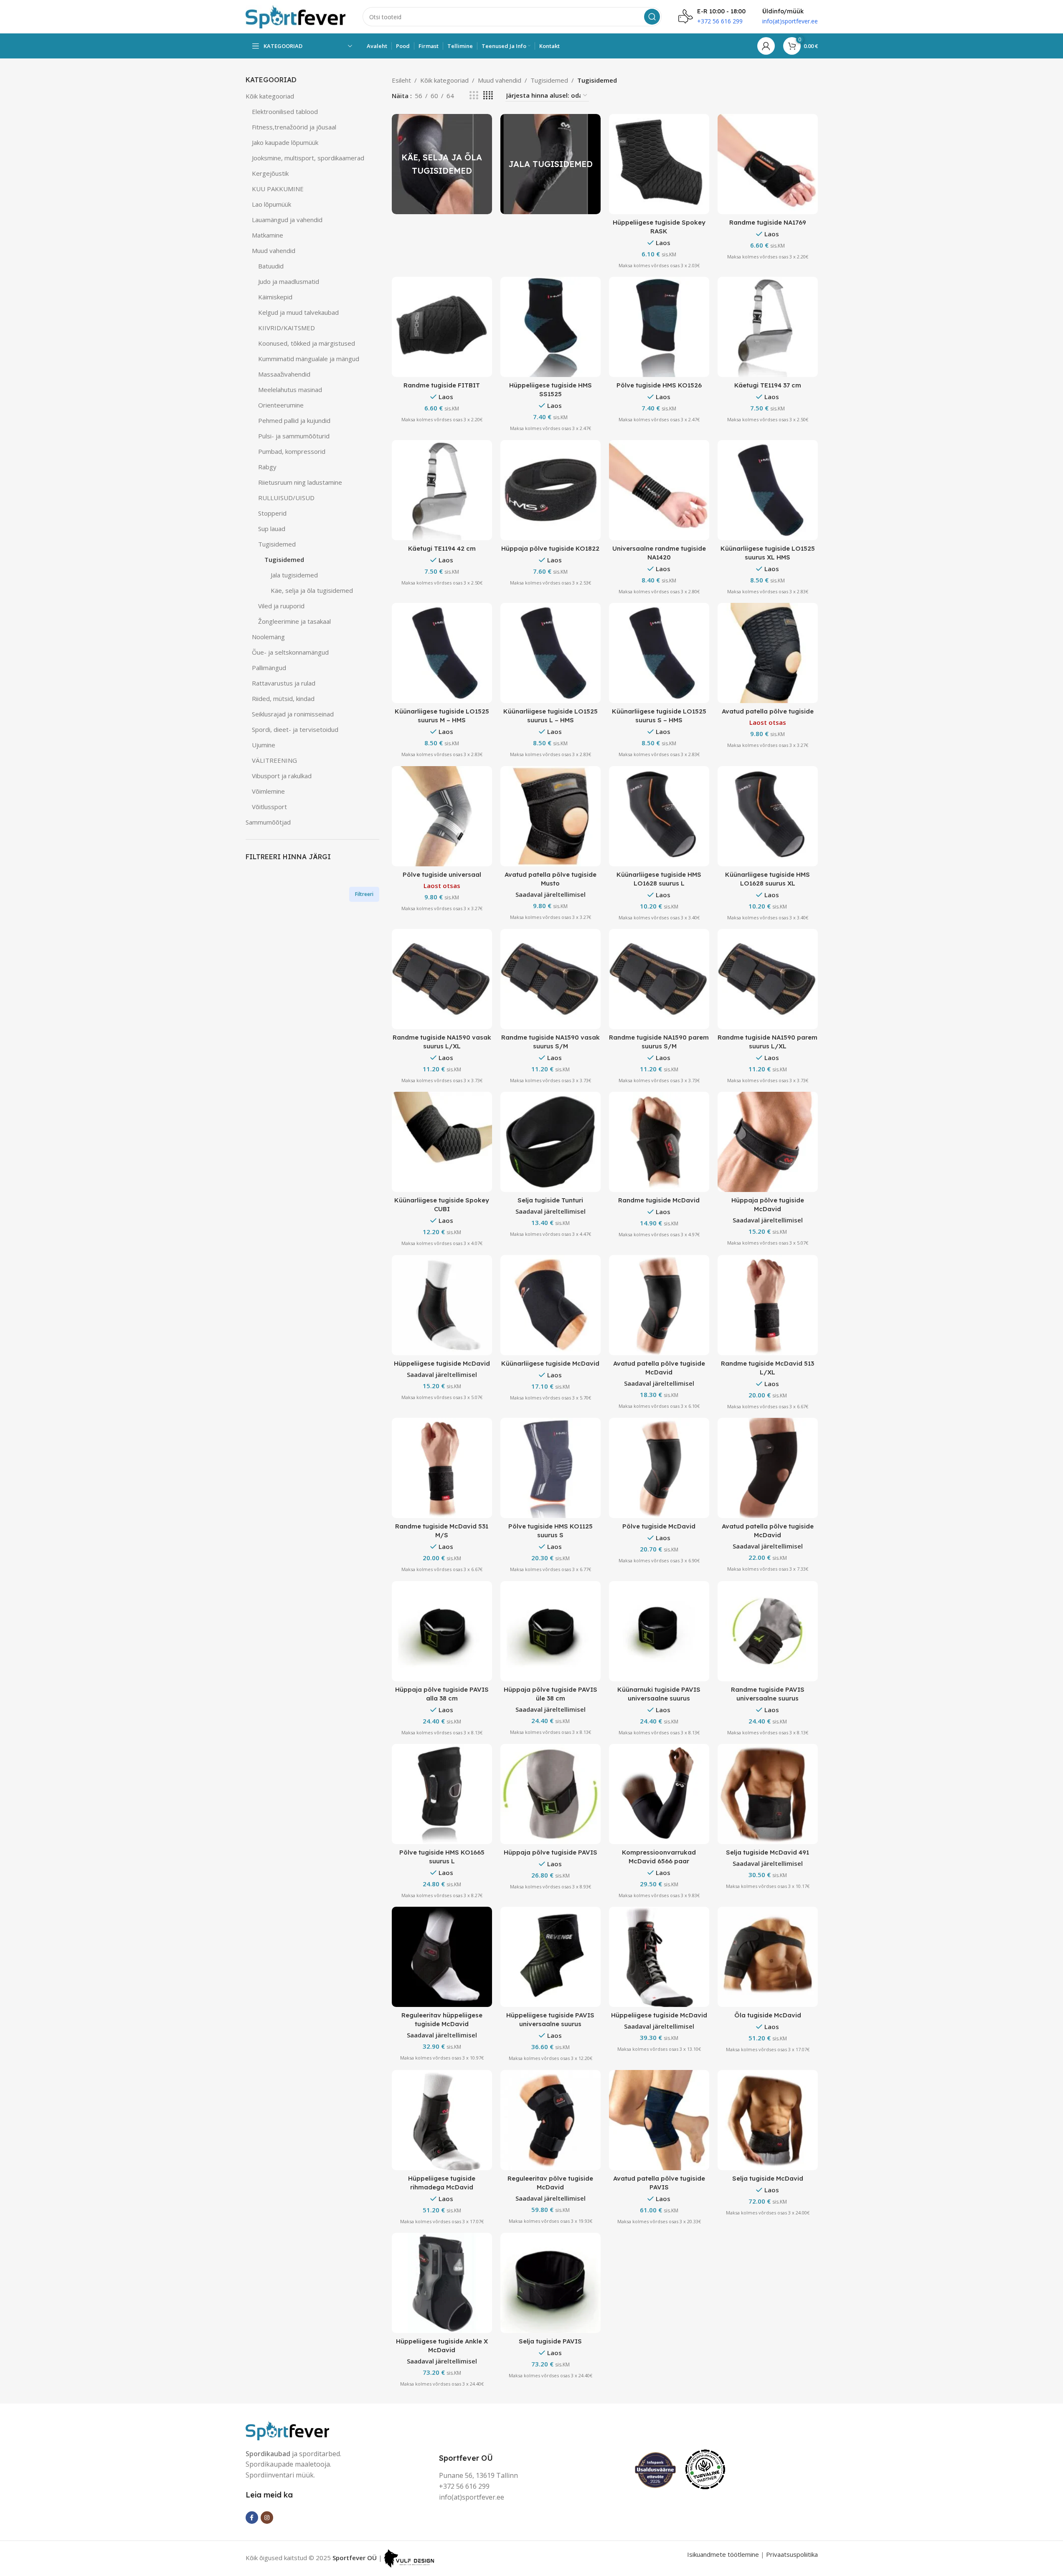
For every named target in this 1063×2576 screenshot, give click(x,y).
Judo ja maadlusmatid (289, 281)
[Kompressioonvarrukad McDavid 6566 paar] (659, 1794)
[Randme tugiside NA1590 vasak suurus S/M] (551, 979)
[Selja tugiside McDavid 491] (768, 1794)
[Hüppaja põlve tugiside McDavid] (768, 1142)
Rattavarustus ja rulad (284, 683)
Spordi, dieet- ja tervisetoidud (295, 729)
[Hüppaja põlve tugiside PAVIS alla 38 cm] (442, 1631)
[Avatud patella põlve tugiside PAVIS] (659, 2120)
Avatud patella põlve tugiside (768, 711)
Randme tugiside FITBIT (442, 385)
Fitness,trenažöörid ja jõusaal (294, 127)
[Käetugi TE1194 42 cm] (442, 490)
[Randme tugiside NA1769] (768, 164)
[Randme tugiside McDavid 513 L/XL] (768, 1305)
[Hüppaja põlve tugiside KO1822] (551, 490)
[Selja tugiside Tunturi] (551, 1142)
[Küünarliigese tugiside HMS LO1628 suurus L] (659, 816)
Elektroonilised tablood (285, 111)
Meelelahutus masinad (290, 390)
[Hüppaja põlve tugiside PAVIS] (551, 1794)
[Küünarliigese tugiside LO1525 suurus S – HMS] (659, 653)
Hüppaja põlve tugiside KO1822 (550, 548)
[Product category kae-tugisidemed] (442, 164)
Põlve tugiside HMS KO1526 (659, 385)
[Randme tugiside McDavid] (659, 1142)
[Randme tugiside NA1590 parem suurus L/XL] (768, 979)
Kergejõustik (270, 173)
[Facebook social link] (252, 2518)
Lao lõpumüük (271, 204)
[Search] (652, 17)
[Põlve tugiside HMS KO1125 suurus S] (551, 1468)
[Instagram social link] (267, 2518)
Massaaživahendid (284, 374)
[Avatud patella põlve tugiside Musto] (551, 816)
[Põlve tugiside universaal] (442, 816)
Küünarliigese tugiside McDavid (550, 1363)
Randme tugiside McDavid (659, 1200)
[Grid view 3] (474, 95)
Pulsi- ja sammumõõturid (294, 436)
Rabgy (267, 467)
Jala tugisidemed (294, 575)
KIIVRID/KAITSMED (287, 328)
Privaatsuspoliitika (792, 2554)
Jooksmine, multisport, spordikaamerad (308, 158)
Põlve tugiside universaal (442, 874)
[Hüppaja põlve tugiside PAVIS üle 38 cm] (551, 1631)
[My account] (766, 46)
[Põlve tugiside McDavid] (659, 1468)
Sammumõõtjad (268, 822)
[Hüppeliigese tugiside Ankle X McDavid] (442, 2283)
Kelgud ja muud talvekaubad (298, 312)
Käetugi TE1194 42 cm (442, 548)
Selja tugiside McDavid (768, 2178)
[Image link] (287, 2429)
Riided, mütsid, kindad (283, 698)
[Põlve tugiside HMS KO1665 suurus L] (442, 1794)
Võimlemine (268, 791)
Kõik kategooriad (270, 96)
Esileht (401, 80)
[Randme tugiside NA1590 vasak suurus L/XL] (442, 979)
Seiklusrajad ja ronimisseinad (293, 714)
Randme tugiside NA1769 (768, 222)
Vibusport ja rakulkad (282, 776)
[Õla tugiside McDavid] (768, 1957)
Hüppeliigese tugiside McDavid (442, 1363)
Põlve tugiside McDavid (659, 1526)
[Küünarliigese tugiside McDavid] (551, 1305)
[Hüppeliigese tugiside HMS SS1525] (551, 327)
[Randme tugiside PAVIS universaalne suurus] (768, 1631)
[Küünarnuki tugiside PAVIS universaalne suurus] (659, 1631)
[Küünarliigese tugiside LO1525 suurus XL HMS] (768, 490)
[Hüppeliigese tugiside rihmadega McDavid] (442, 2120)
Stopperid (272, 513)
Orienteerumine (281, 405)
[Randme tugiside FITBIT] (442, 327)
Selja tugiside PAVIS (550, 2341)
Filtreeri (364, 894)
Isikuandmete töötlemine (723, 2554)
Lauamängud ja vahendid (287, 220)
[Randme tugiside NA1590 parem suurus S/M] (659, 979)
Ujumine (264, 745)
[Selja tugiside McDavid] (768, 2120)
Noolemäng (268, 637)
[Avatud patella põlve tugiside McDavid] (659, 1305)
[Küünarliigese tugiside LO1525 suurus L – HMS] (551, 653)
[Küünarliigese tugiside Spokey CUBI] (442, 1142)
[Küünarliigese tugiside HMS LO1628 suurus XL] (768, 816)
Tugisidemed (277, 544)
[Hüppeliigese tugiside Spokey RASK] (659, 164)
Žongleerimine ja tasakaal (294, 621)
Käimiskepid (275, 297)
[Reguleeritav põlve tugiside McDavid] (551, 2120)
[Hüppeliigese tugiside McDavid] (442, 1305)
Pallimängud (269, 668)
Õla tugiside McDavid (768, 2015)
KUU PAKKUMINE (278, 189)
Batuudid (271, 266)
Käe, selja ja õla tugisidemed (312, 590)
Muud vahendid (274, 251)
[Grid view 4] (488, 95)
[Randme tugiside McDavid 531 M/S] (442, 1468)
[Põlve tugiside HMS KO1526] (659, 327)
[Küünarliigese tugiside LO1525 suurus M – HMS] (442, 653)
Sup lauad (272, 529)
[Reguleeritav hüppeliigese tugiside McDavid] (442, 1957)
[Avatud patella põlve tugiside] (768, 653)
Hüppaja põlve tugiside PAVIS (551, 1852)
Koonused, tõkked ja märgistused (307, 343)
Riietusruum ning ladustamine (300, 482)
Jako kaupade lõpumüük (285, 142)
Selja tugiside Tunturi (550, 1200)
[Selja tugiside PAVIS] (551, 2283)
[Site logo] (296, 16)
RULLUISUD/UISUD (286, 498)
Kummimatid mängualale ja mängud (309, 359)
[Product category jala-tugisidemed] (551, 164)
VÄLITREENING (274, 760)
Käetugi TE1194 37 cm (768, 385)
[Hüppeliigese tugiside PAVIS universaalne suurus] (551, 1957)
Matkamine (268, 235)
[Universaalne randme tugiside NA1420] (659, 490)
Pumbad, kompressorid (292, 451)
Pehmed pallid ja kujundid (294, 420)
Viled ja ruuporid (281, 606)
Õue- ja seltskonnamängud (290, 652)
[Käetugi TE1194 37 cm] (768, 327)
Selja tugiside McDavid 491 (767, 1852)
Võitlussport (269, 807)
